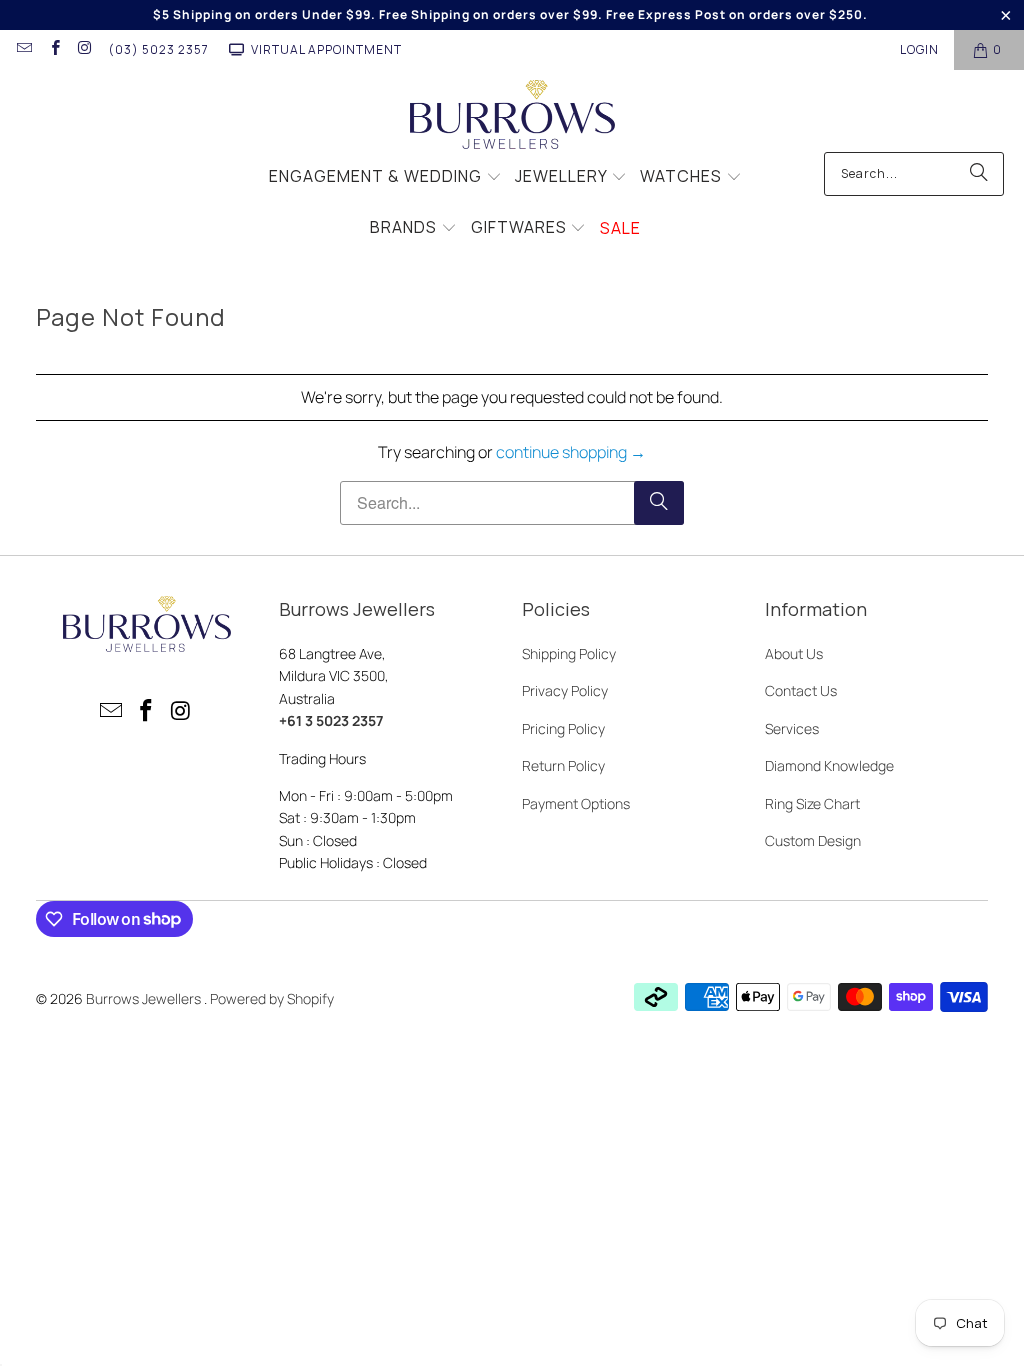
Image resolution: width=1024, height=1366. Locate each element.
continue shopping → (571, 452)
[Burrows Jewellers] (512, 116)
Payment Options (576, 803)
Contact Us (801, 690)
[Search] (979, 174)
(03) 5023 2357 (158, 49)
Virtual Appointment (326, 49)
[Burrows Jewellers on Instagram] (84, 49)
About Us (794, 653)
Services (792, 728)
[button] (385, 178)
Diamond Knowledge (829, 765)
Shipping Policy (569, 653)
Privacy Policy (565, 690)
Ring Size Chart (812, 803)
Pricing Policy (563, 728)
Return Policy (563, 765)
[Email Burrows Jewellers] (23, 49)
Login (919, 49)
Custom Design (813, 840)
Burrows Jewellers (145, 998)
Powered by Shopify (272, 998)
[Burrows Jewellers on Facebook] (53, 49)
